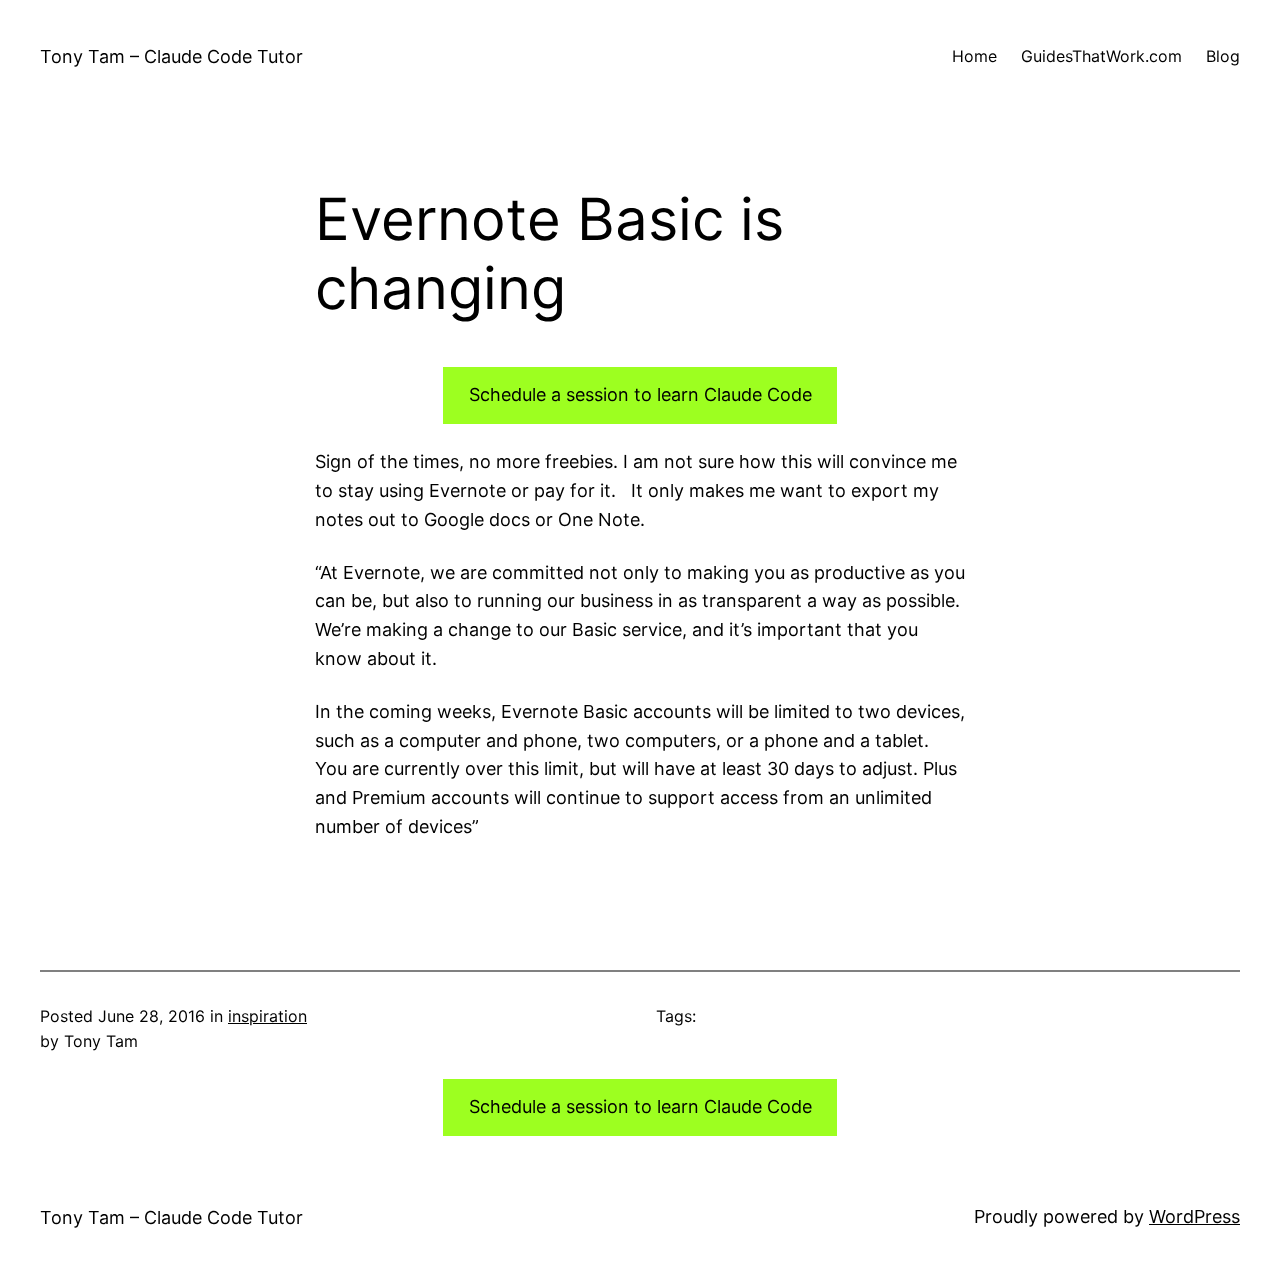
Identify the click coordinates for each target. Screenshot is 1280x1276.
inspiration (267, 1016)
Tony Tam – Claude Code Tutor (171, 56)
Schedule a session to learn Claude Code (640, 394)
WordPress (1194, 1216)
